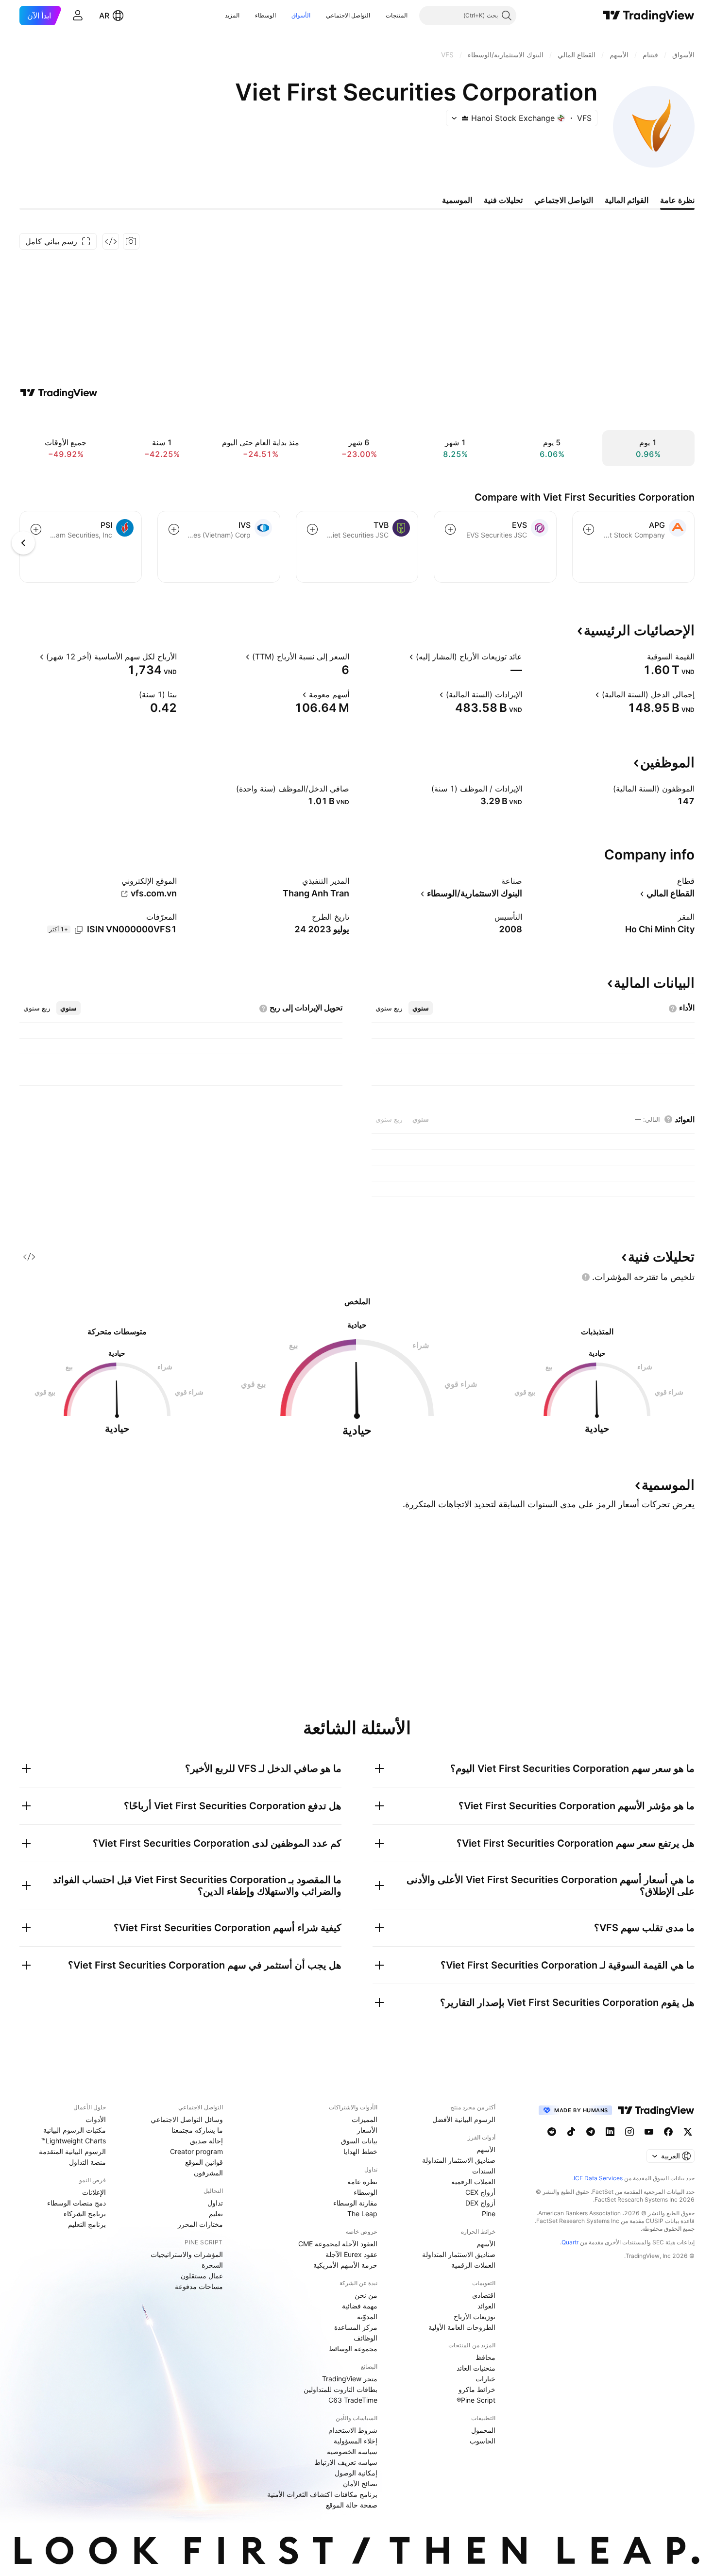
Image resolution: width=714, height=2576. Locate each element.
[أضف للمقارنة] (589, 529)
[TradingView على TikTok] (571, 2132)
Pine (489, 2214)
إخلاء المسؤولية (356, 2441)
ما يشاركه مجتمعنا (197, 2130)
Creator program (196, 2151)
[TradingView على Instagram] (629, 2132)
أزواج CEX (480, 2192)
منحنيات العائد (476, 2368)
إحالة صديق (206, 2141)
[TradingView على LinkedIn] (610, 2132)
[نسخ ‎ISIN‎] (79, 930)
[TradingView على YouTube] (649, 2132)
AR (104, 16)
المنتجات (397, 15)
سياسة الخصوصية (352, 2451)
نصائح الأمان (360, 2483)
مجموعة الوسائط (353, 2349)
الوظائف (365, 2338)
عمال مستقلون (202, 2276)
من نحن (366, 2295)
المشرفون (208, 2173)
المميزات (365, 2119)
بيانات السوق (359, 2141)
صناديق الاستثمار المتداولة (459, 2160)
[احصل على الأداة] (111, 241)
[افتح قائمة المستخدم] (78, 16)
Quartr (570, 2242)
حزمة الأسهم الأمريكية (345, 2265)
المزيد (232, 15)
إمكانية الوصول (356, 2473)
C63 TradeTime (353, 2400)
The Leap (362, 2214)
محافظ (485, 2357)
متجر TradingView (350, 2379)
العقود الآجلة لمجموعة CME (338, 2244)
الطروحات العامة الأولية (462, 2327)
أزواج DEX (480, 2203)
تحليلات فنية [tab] (503, 200)
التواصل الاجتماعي (348, 15)
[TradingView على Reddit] (552, 2132)
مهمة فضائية (360, 2306)
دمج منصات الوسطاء (76, 2203)
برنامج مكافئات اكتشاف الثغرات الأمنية (322, 2494)
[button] (378, 16)
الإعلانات (94, 2192)
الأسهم (486, 2149)
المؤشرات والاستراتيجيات (187, 2254)
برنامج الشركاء (85, 2214)
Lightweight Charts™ (74, 2141)
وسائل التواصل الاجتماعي (187, 2119)
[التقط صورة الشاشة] (131, 241)
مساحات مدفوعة (199, 2286)
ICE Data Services (598, 2178)
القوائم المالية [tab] (627, 200)
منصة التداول (87, 2162)
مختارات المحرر (200, 2224)
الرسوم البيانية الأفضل (464, 2119)
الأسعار (367, 2130)
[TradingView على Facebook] (668, 2132)
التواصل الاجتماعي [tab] (564, 200)
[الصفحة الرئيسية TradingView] (649, 16)
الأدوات (96, 2119)
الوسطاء (265, 15)
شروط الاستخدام (353, 2430)
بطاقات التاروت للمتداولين (340, 2389)
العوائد (486, 2306)
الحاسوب (483, 2441)
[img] (465, 118)
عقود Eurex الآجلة (351, 2254)
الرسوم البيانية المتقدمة (72, 2151)
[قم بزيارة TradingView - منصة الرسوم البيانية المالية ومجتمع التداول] (59, 393)
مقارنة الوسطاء (355, 2203)
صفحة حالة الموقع (352, 2505)
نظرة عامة (362, 2181)
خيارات (485, 2379)
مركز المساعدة (356, 2327)
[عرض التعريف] (641, 657)
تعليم (216, 2214)
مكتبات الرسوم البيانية (75, 2130)
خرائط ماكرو (477, 2389)
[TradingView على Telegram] (591, 2132)
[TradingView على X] (688, 2132)
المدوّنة (367, 2316)
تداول (215, 2203)
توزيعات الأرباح (475, 2316)
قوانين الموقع (204, 2162)
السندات (484, 2171)
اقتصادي (484, 2295)
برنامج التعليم (87, 2224)
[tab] (421, 1008)
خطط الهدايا (360, 2151)
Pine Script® (476, 2400)
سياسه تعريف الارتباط (346, 2462)
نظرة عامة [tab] (677, 200)
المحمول (483, 2430)
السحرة (212, 2265)
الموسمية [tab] (457, 200)
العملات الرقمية (473, 2181)
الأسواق (301, 15)
